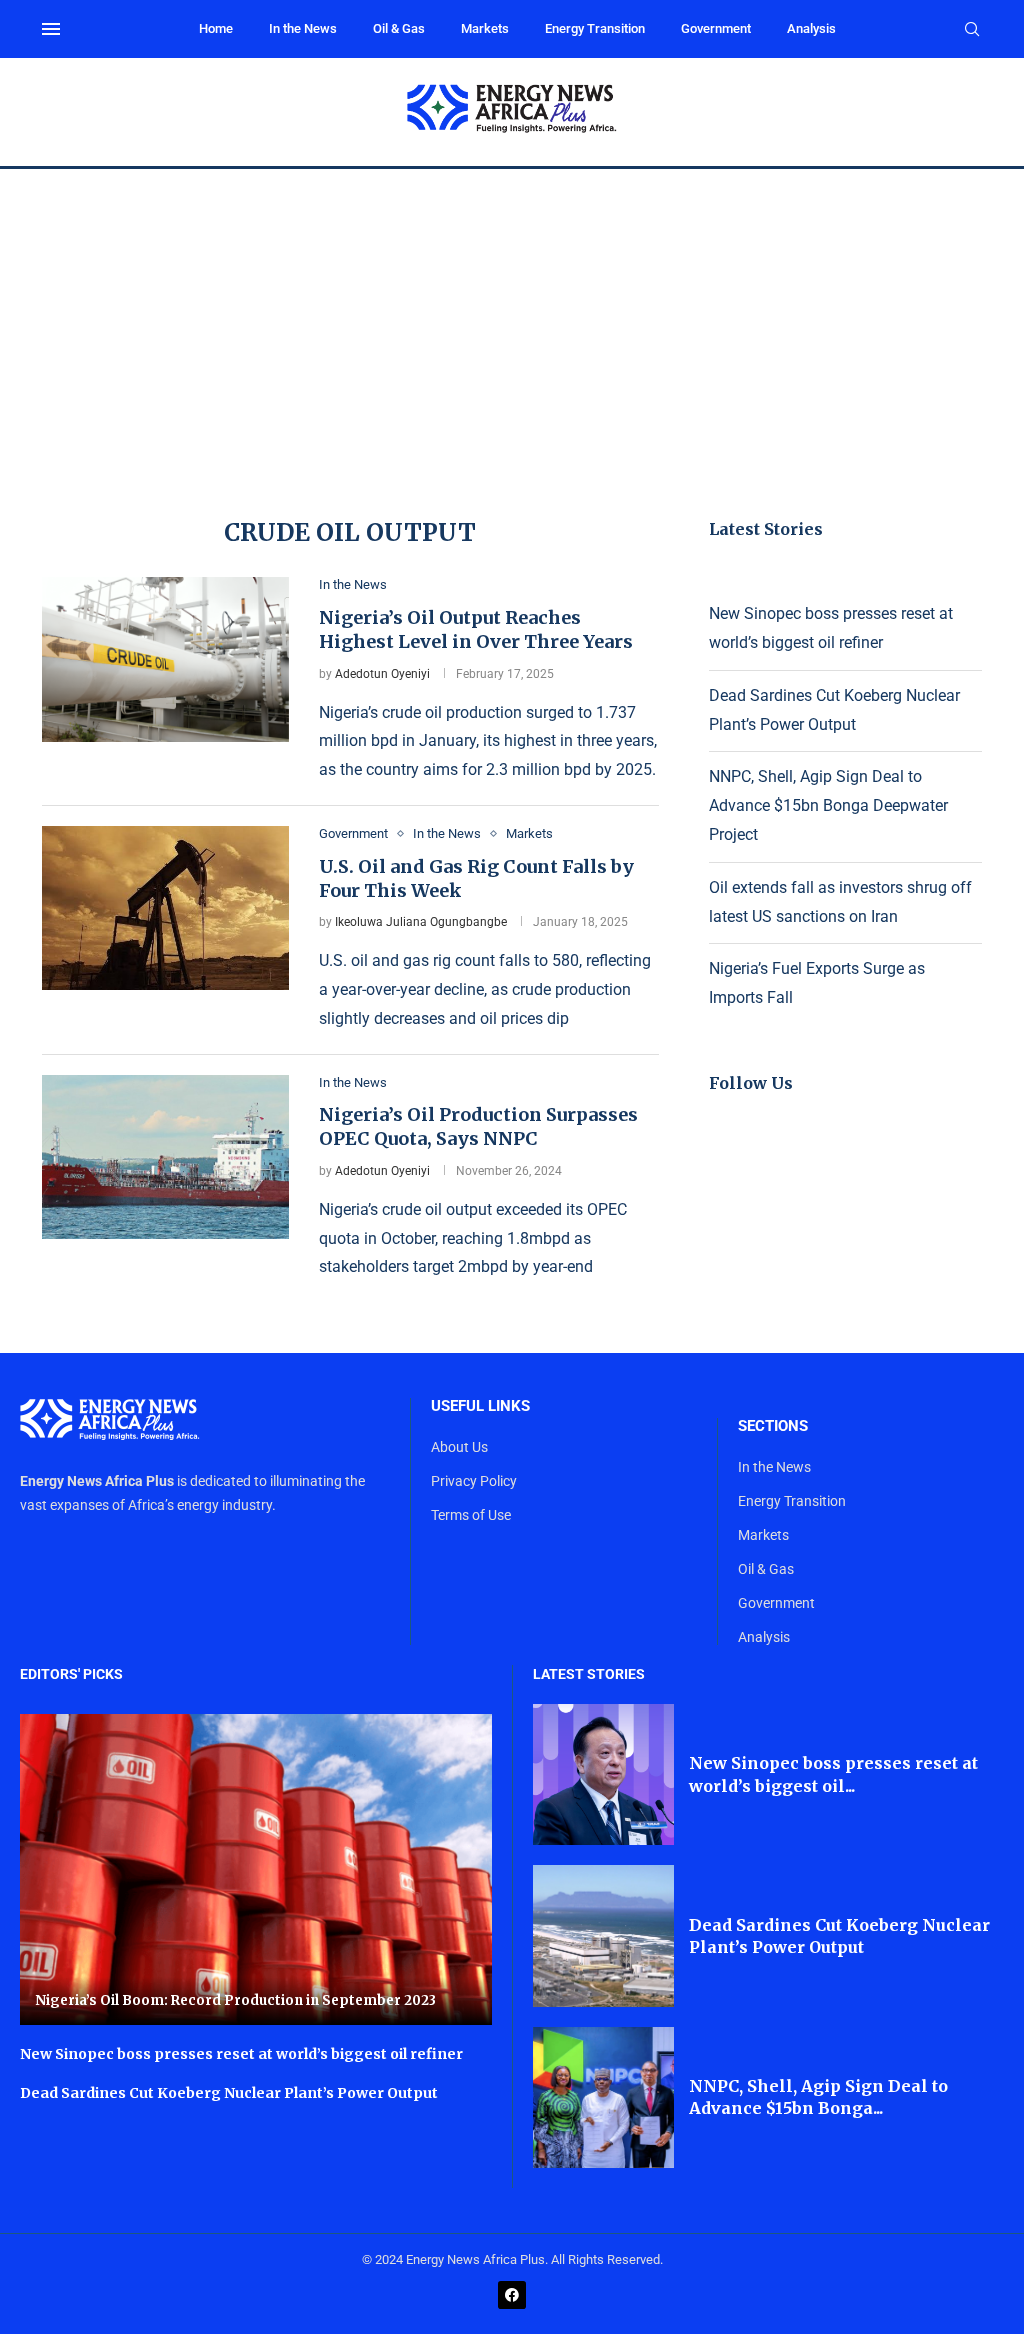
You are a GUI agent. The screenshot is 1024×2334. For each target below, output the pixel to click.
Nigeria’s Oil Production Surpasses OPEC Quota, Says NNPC (478, 1126)
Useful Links (480, 1406)
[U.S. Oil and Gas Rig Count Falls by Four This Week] (165, 908)
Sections (773, 1426)
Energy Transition (595, 28)
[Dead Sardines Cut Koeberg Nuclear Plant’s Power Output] (603, 1935)
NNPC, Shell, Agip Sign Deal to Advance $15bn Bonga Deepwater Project (828, 805)
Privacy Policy (474, 1481)
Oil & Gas (399, 28)
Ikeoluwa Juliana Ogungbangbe (421, 922)
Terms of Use (471, 1515)
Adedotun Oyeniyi (382, 674)
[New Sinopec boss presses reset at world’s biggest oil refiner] (603, 1774)
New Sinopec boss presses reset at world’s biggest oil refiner (241, 2054)
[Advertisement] (512, 319)
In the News (303, 28)
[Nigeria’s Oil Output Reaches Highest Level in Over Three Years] (165, 659)
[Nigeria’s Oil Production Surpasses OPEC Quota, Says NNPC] (165, 1157)
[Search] (972, 30)
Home (216, 28)
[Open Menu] (51, 29)
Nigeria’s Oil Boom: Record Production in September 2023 (235, 2000)
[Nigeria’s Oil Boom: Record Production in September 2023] (256, 1869)
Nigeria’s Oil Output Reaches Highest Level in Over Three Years (476, 629)
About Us (459, 1447)
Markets (485, 28)
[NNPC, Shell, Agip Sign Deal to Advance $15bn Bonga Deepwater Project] (603, 2097)
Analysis (811, 28)
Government (716, 28)
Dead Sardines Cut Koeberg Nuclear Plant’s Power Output (229, 2093)
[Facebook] (512, 2295)
